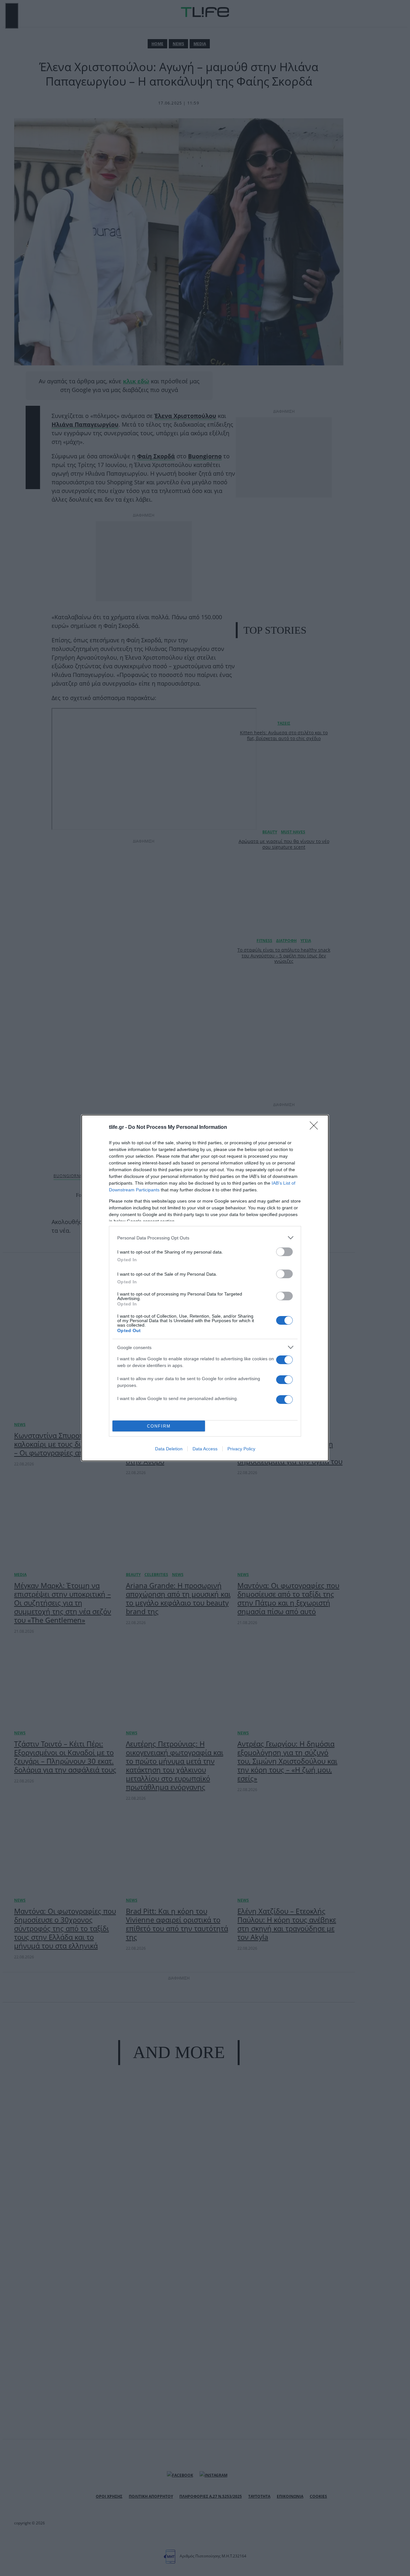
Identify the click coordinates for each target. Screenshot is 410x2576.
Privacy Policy (241, 1449)
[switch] (284, 1252)
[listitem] (205, 1238)
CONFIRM (159, 1426)
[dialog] (205, 1288)
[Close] (316, 1128)
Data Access (205, 1449)
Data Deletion (169, 1449)
